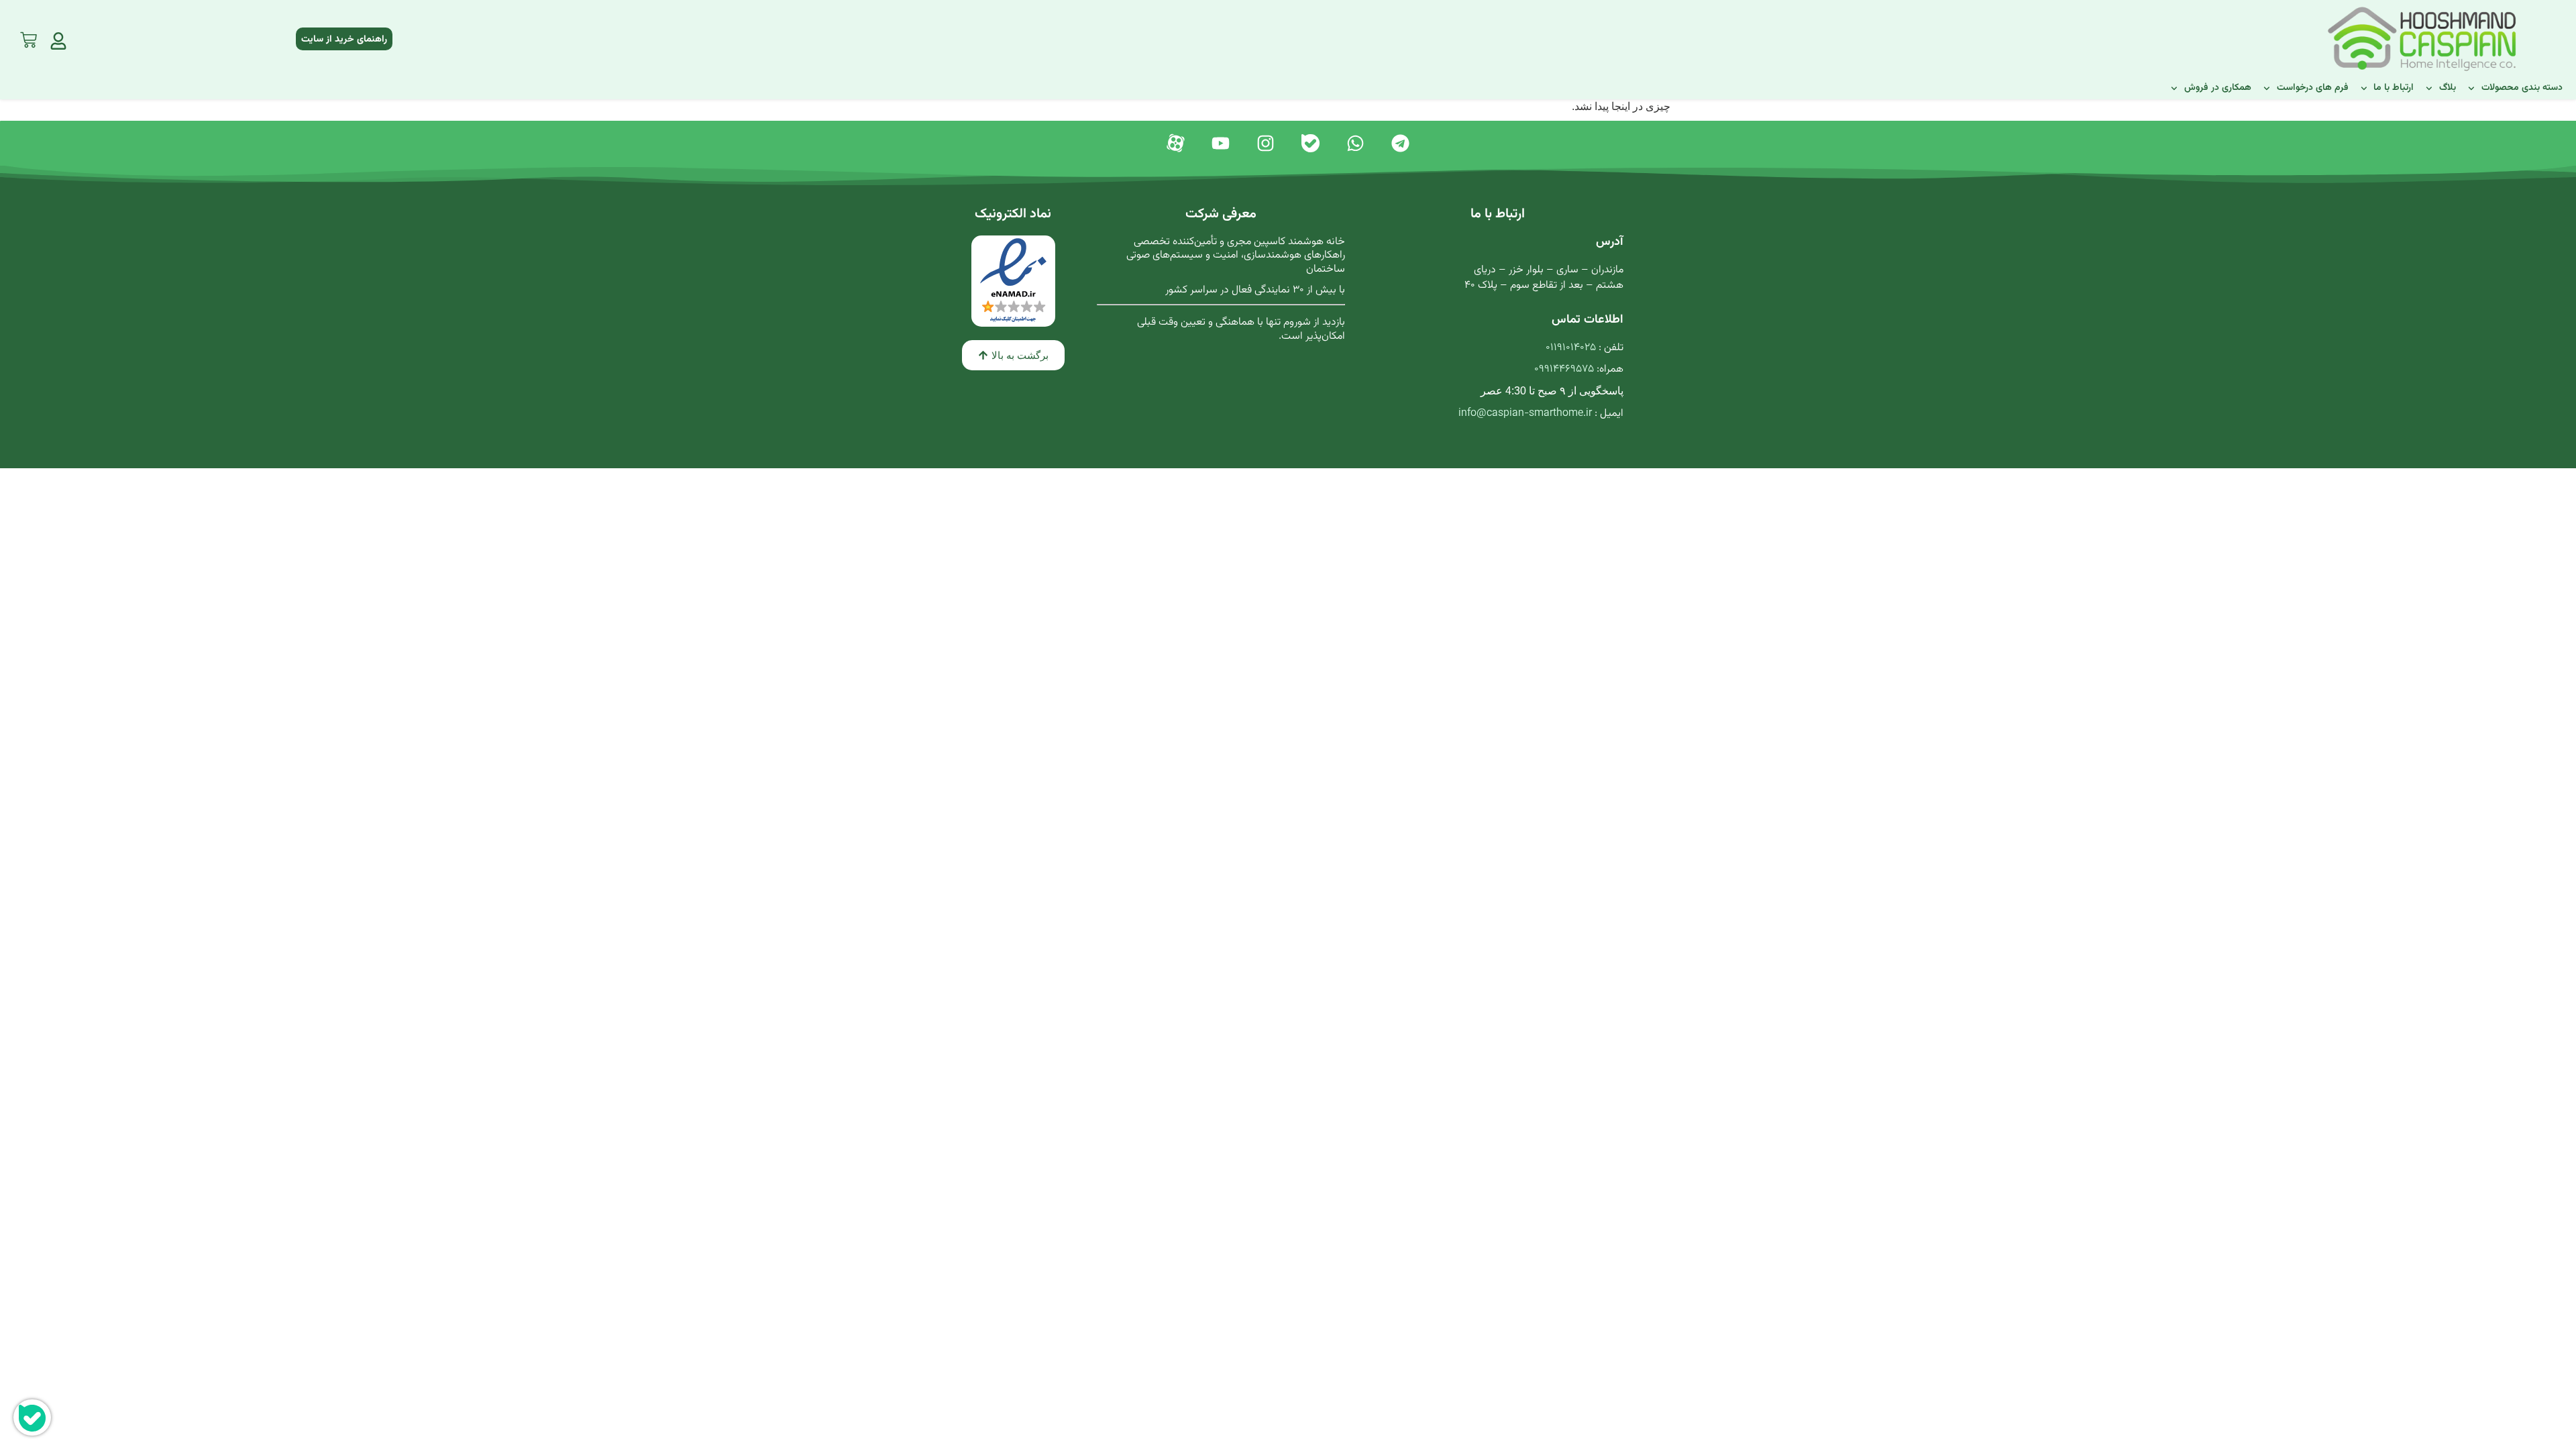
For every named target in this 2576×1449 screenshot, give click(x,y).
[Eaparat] (1176, 143)
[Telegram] (1400, 143)
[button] (1013, 355)
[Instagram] (1266, 143)
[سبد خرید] (29, 37)
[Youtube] (1221, 143)
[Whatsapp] (1355, 143)
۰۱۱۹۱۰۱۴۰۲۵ (1571, 348)
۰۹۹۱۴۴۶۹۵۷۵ (1564, 369)
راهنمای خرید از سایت (344, 40)
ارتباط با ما (2394, 88)
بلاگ (2448, 88)
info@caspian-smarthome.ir (1525, 414)
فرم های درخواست (2313, 88)
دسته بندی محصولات (2522, 88)
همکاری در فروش (2218, 88)
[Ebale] (1310, 143)
